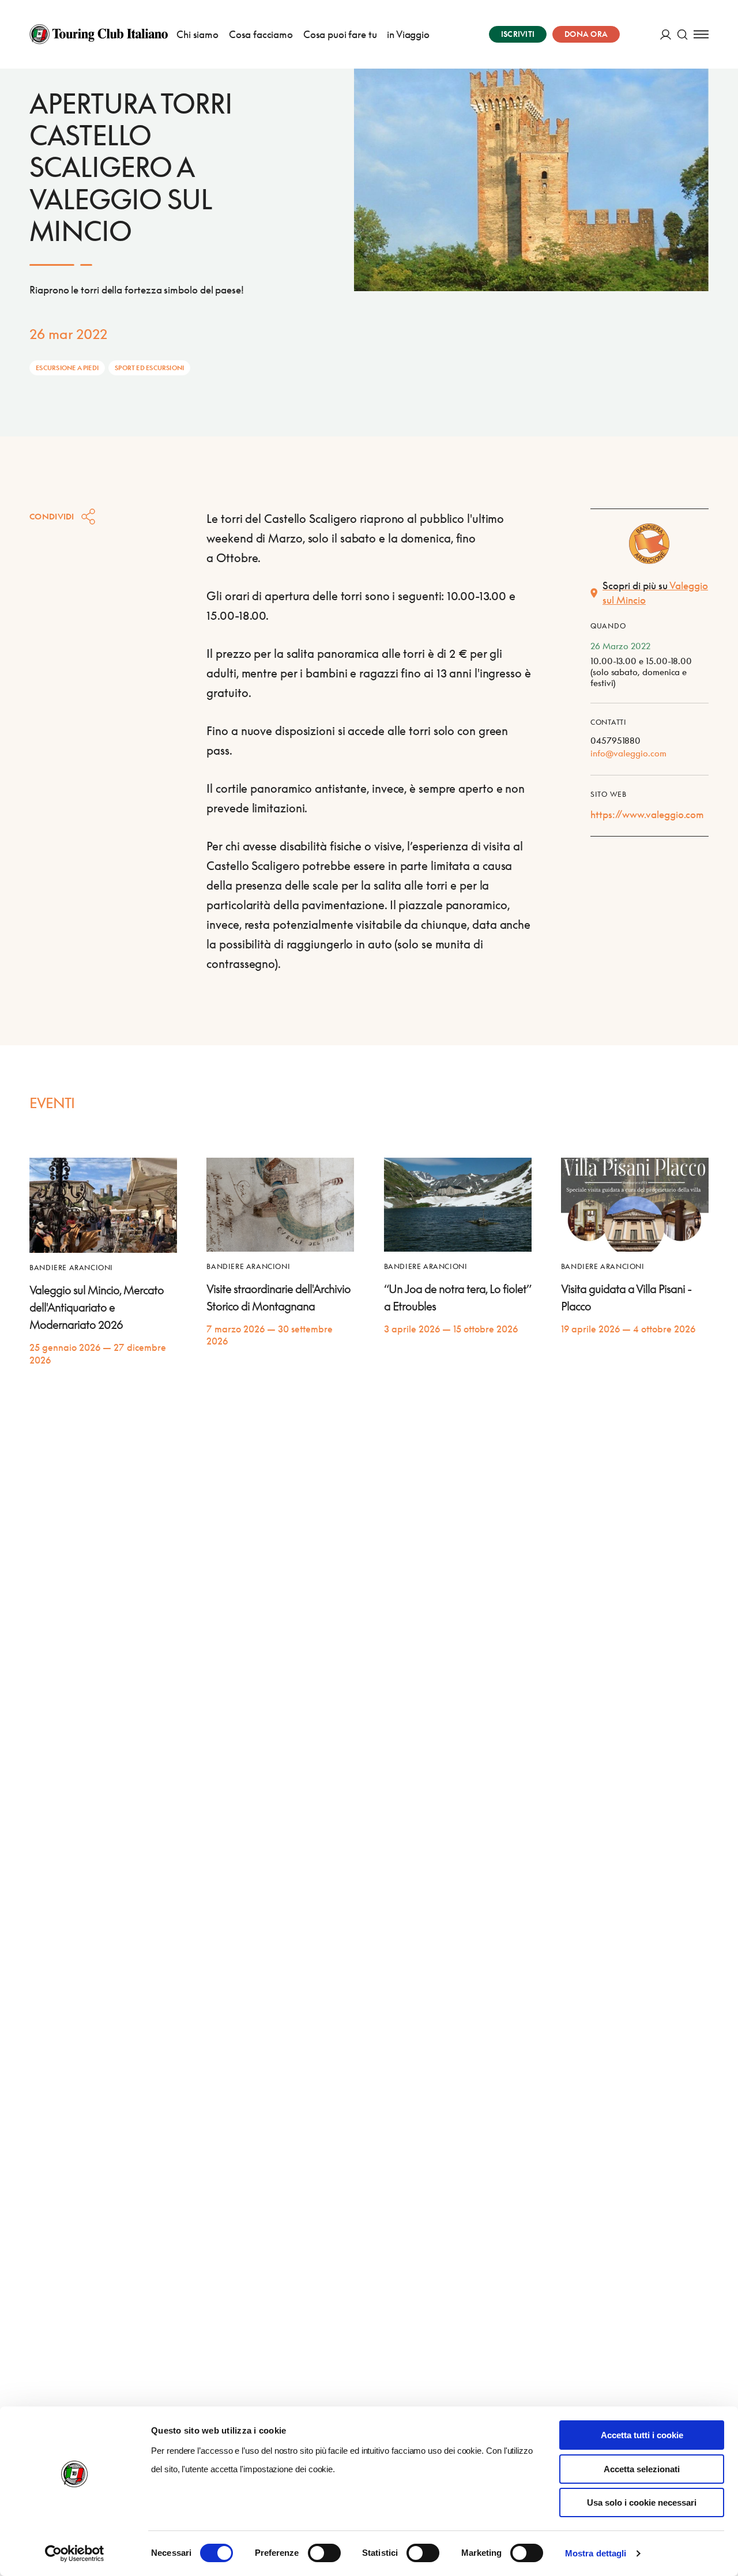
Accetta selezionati (642, 2469)
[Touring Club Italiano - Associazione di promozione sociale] (99, 34)
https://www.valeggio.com (647, 814)
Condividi (52, 516)
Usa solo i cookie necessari (642, 2502)
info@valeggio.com (628, 753)
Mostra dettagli (596, 2553)
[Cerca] (682, 34)
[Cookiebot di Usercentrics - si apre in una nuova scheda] (75, 2554)
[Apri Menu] (701, 34)
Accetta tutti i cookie (642, 2435)
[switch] (324, 2553)
